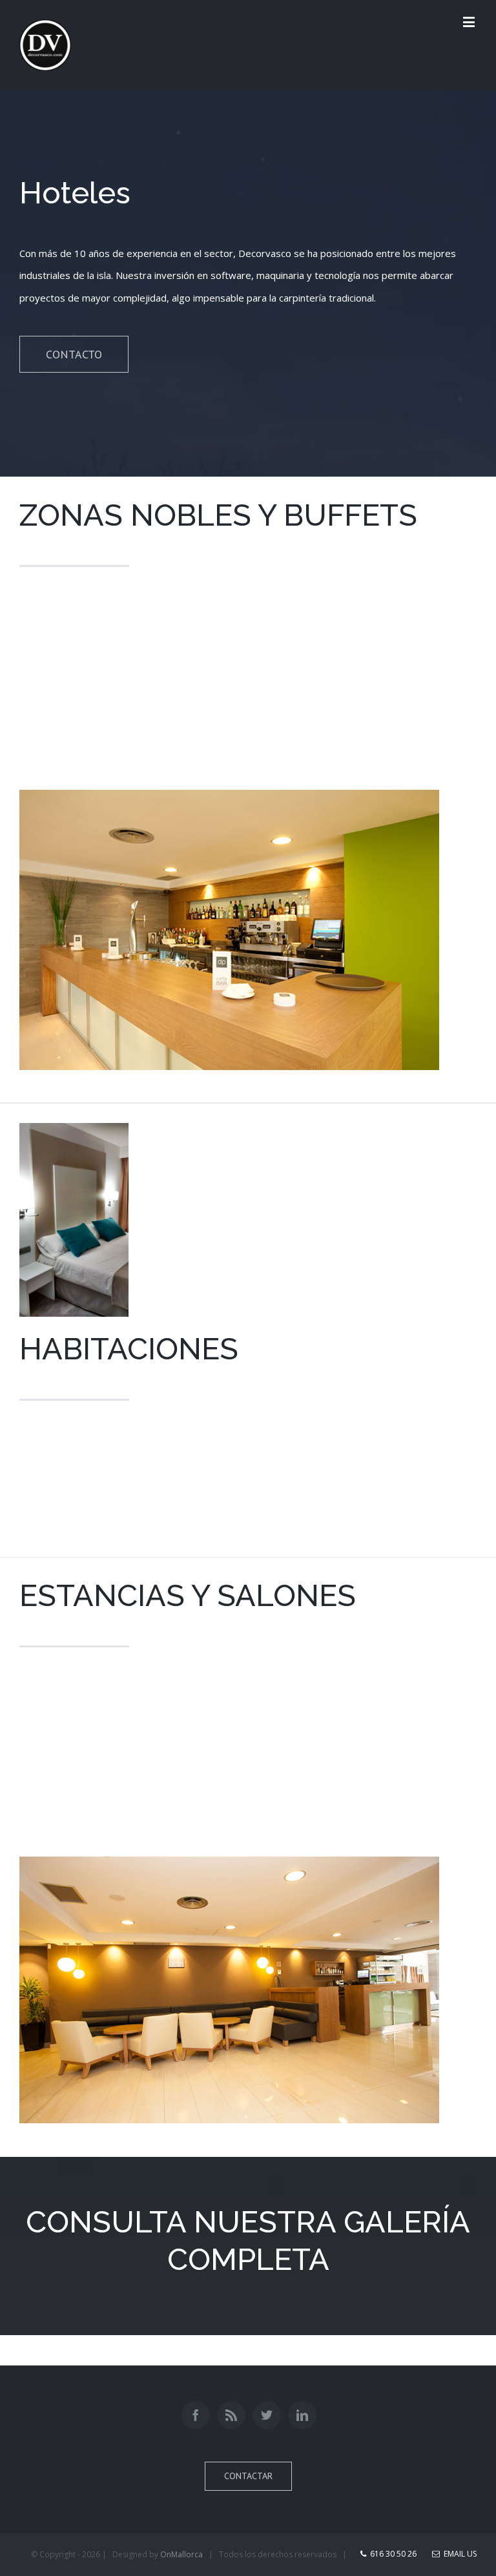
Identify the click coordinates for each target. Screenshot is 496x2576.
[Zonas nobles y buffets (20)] (229, 801)
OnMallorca (181, 2554)
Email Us (458, 2554)
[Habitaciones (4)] (74, 1134)
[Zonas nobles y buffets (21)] (229, 1868)
